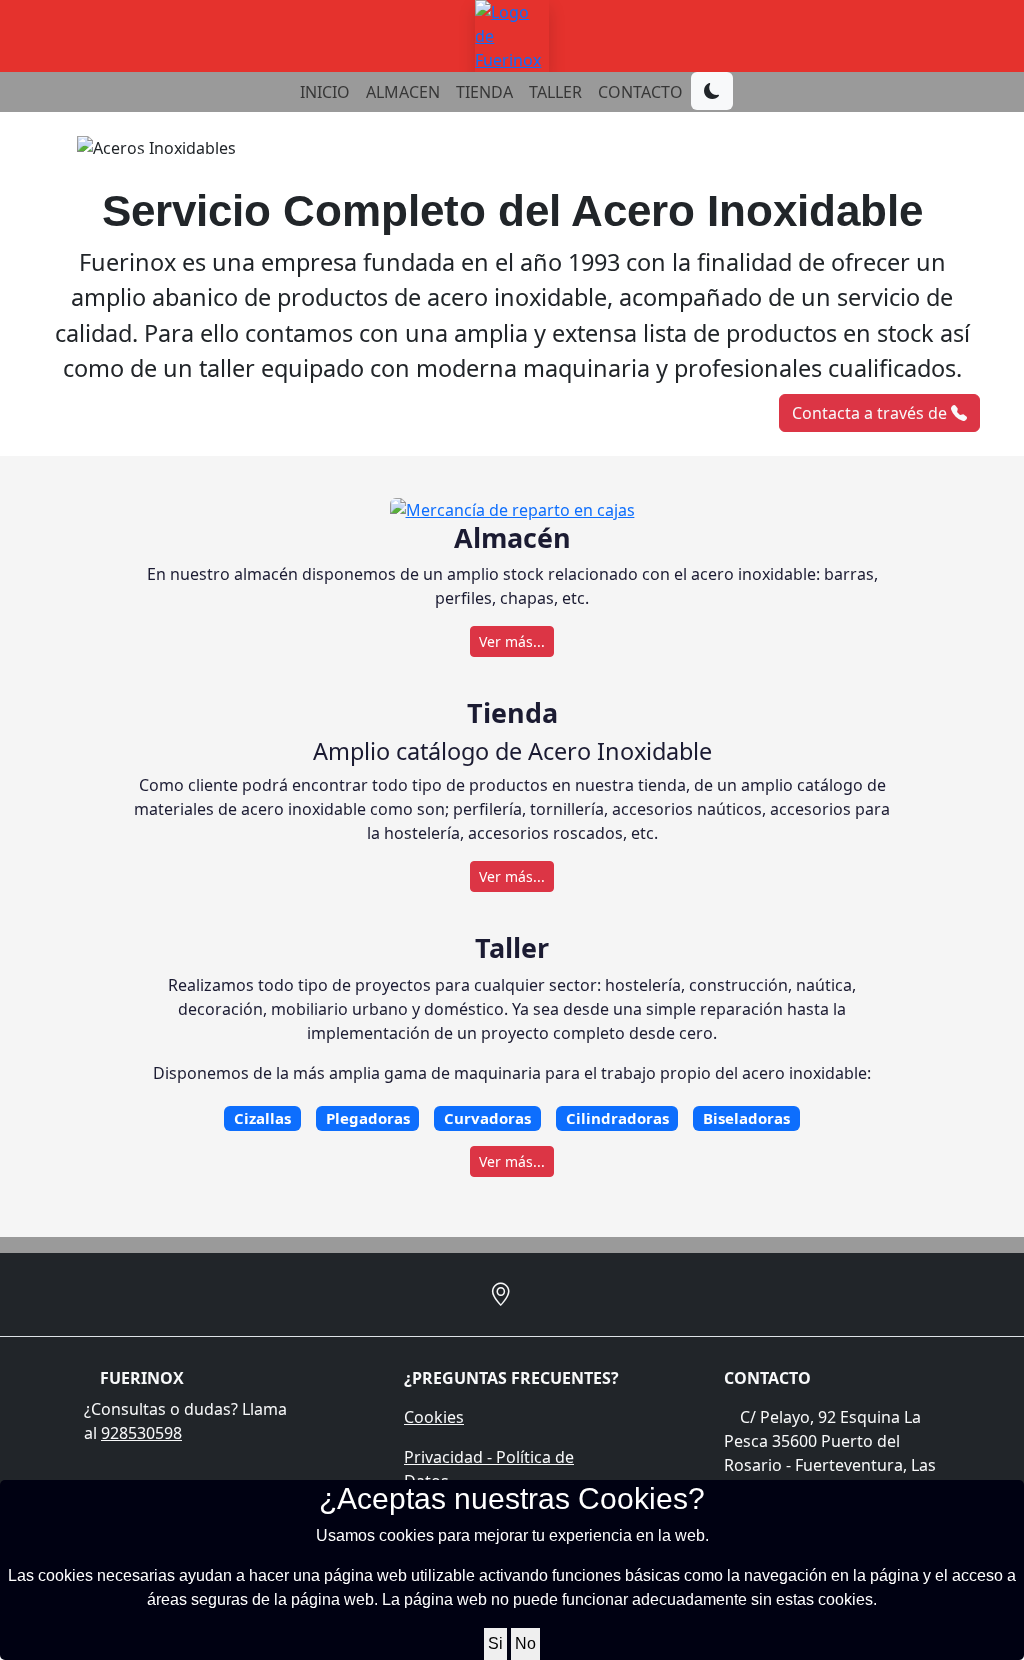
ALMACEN (403, 92)
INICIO (325, 92)
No (525, 1643)
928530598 (141, 1433)
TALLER (555, 92)
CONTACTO (640, 92)
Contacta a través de (871, 413)
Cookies (434, 1417)
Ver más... (512, 641)
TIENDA (484, 92)
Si (495, 1643)
